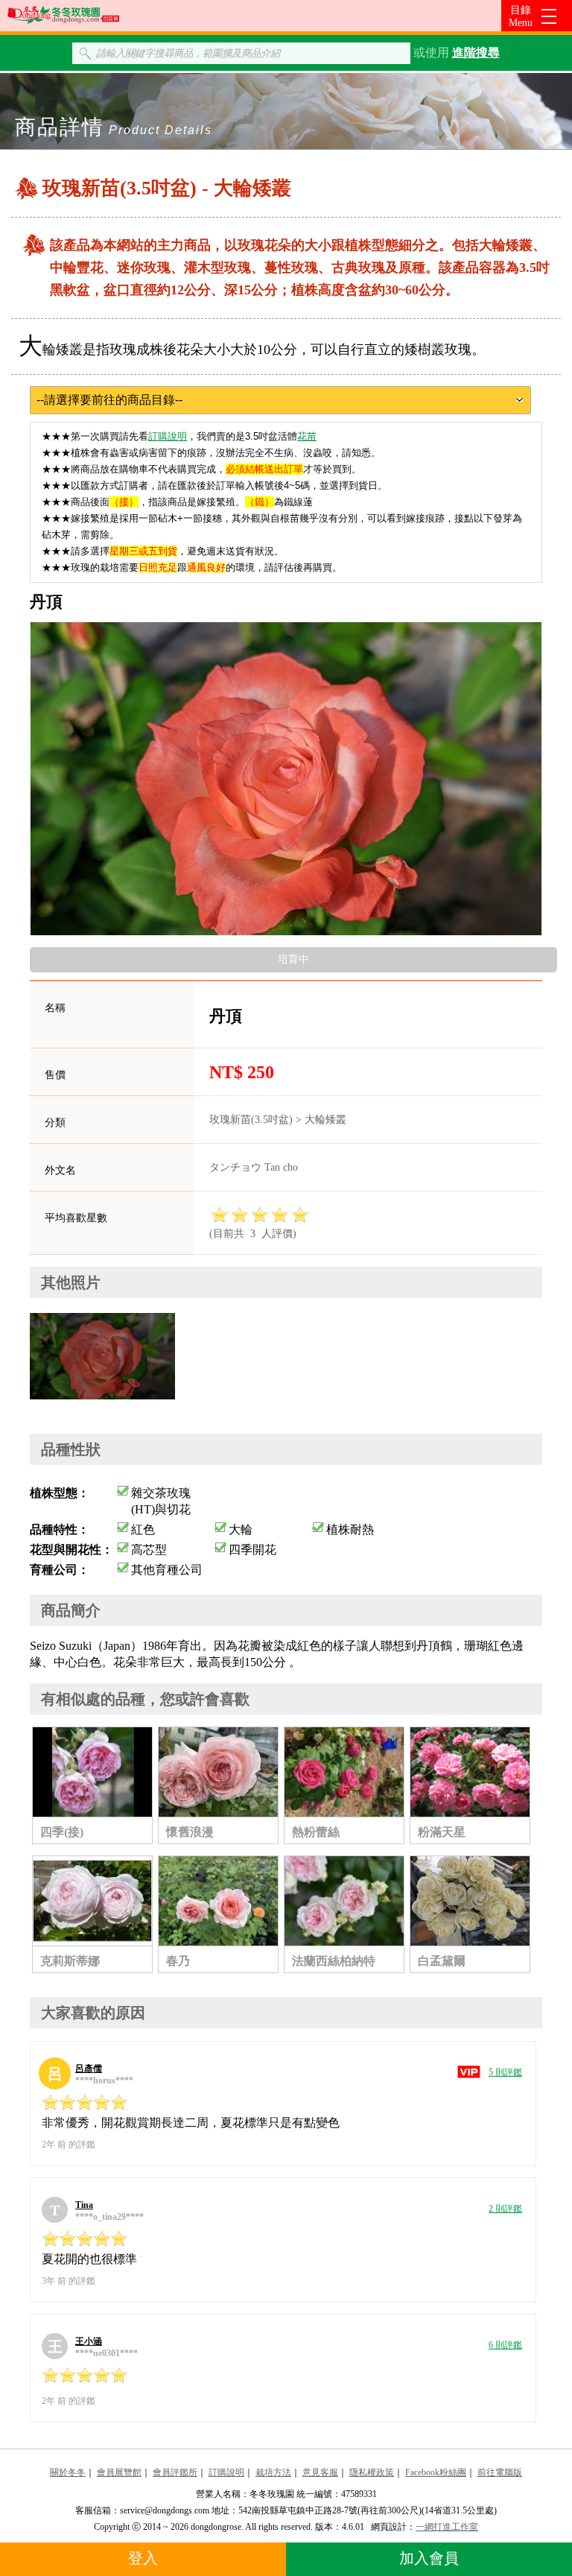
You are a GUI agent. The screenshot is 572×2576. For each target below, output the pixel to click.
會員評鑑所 (175, 2472)
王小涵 (89, 2341)
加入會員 (429, 2558)
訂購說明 (168, 436)
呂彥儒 (89, 2069)
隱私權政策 (372, 2472)
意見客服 (320, 2472)
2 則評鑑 (505, 2209)
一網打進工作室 (447, 2527)
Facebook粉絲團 (436, 2472)
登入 (143, 2558)
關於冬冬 (68, 2472)
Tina (84, 2205)
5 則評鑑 (505, 2072)
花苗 (307, 436)
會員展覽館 (119, 2472)
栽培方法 (273, 2472)
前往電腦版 (500, 2472)
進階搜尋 (476, 53)
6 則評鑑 (505, 2345)
